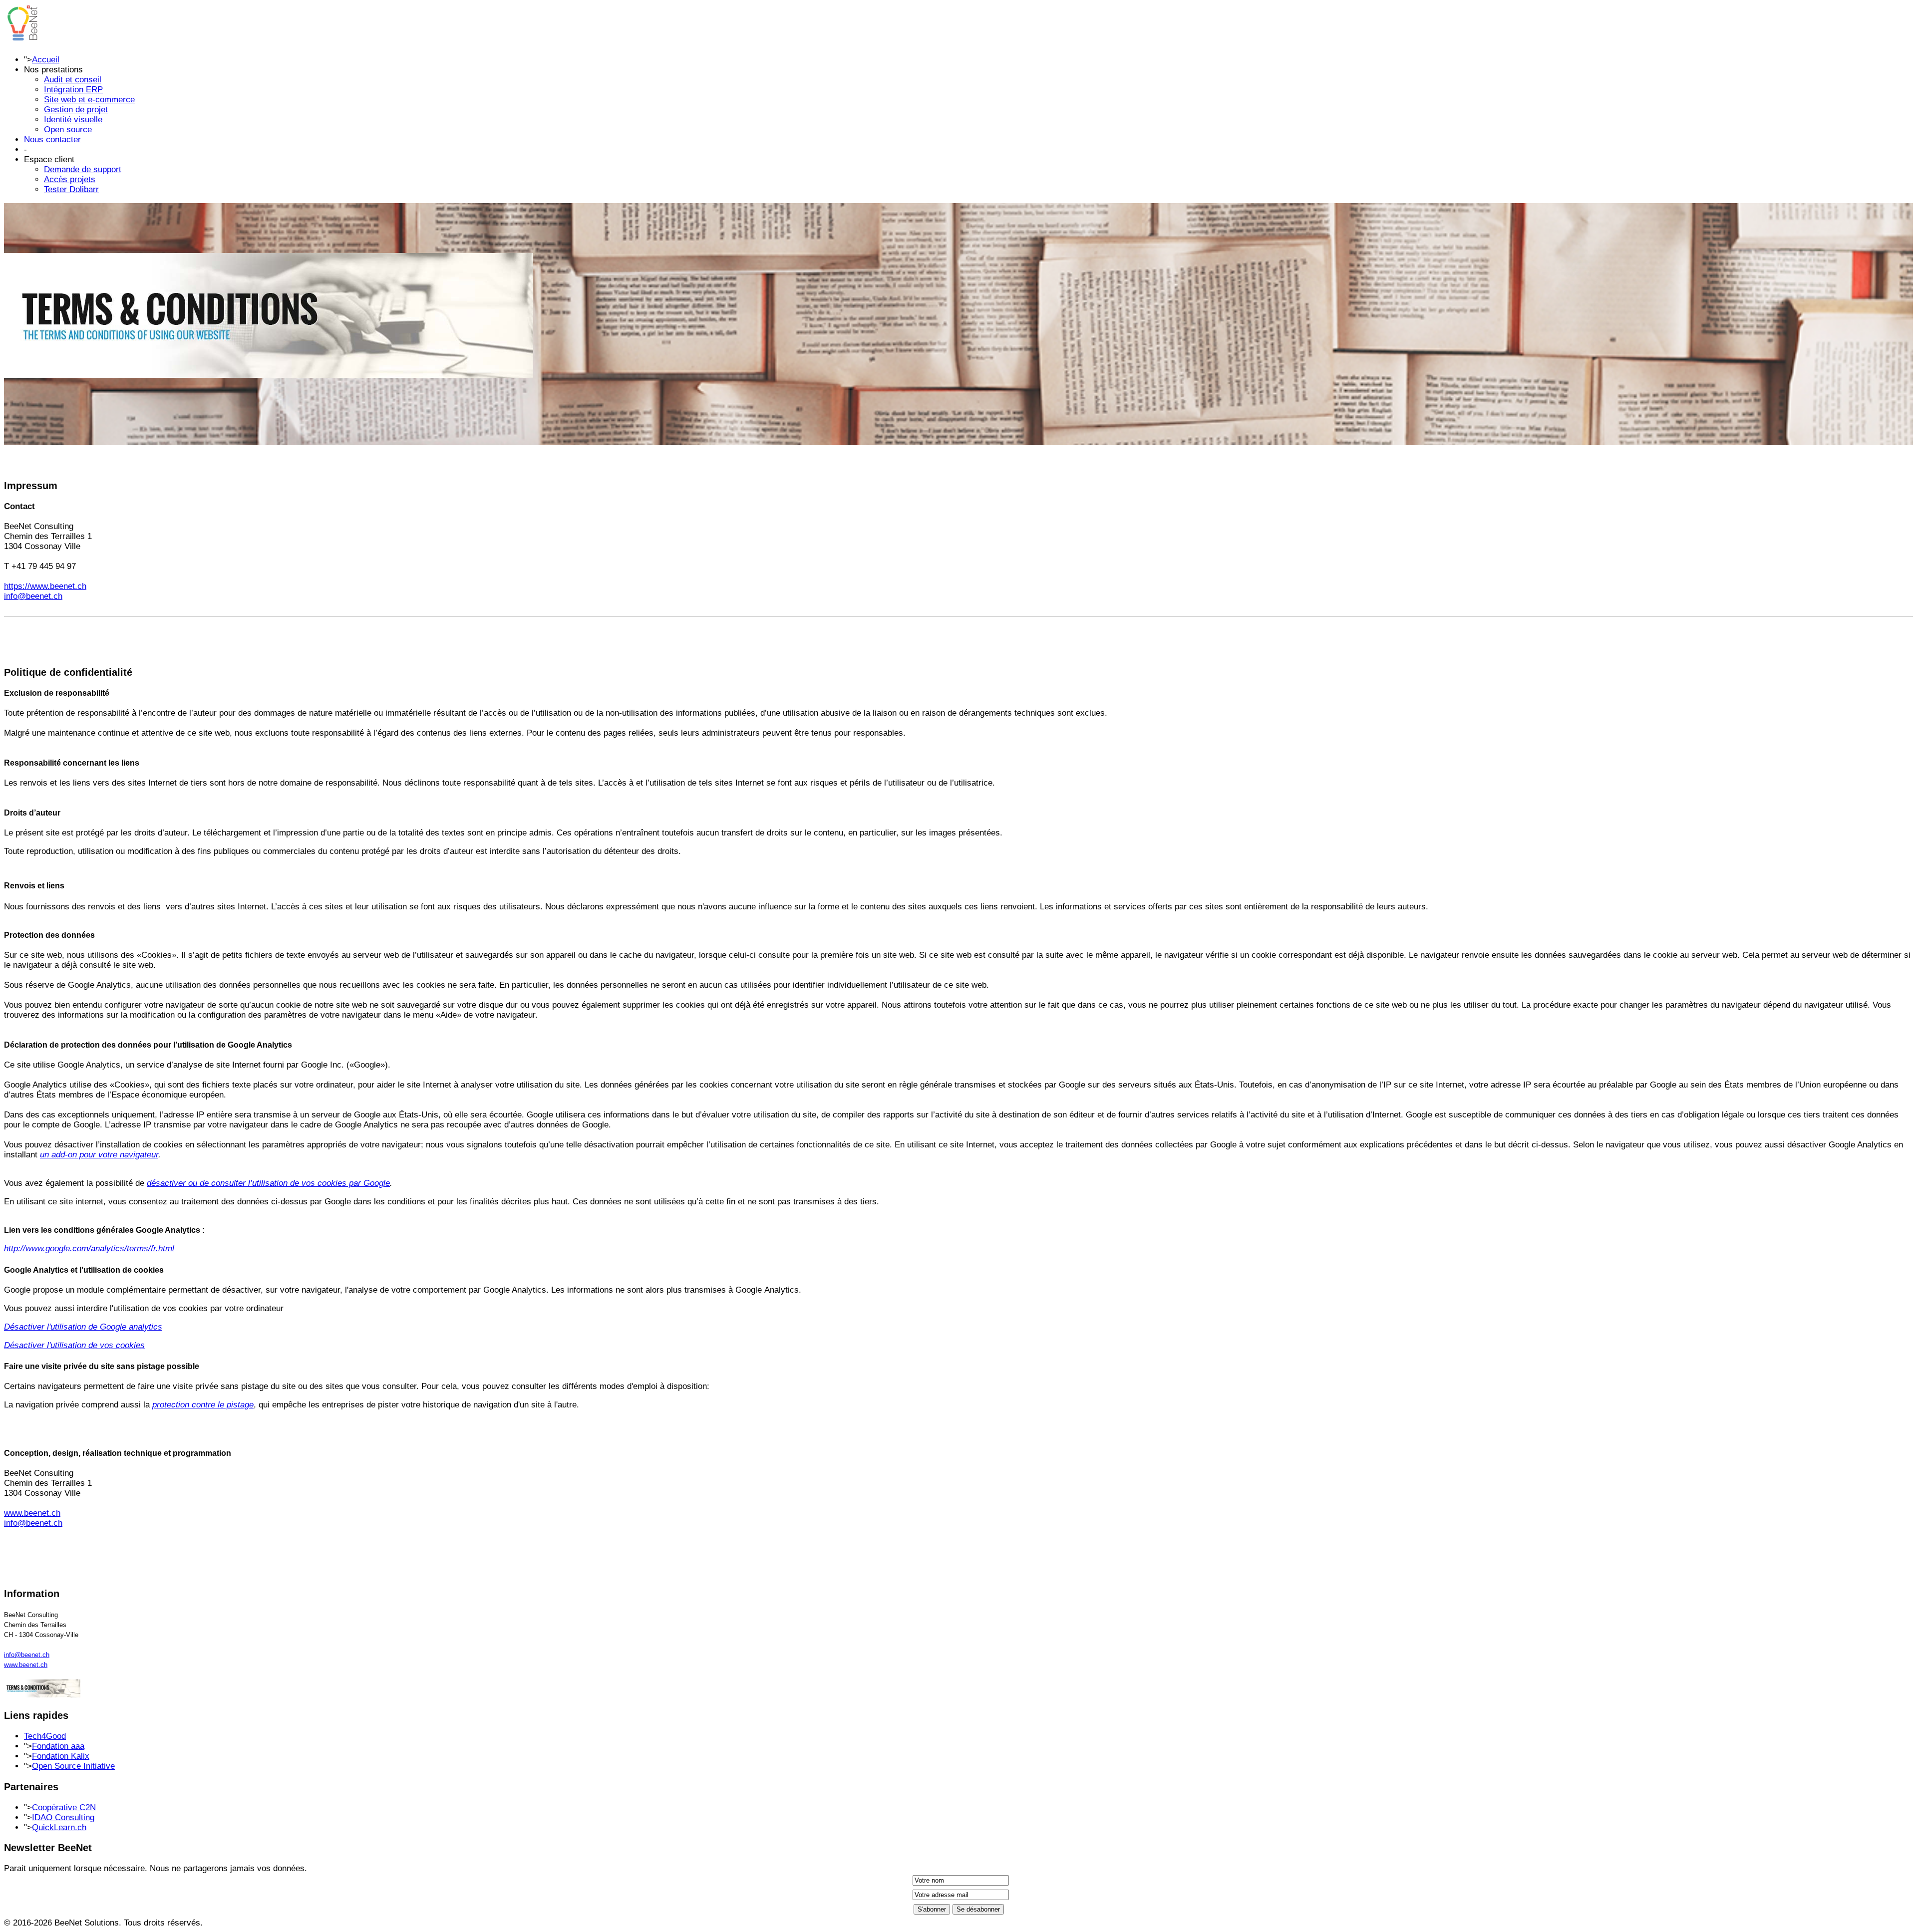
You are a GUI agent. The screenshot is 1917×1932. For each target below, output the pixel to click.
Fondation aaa (58, 1746)
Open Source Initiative (73, 1766)
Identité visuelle (73, 120)
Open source (68, 130)
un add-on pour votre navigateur (99, 1155)
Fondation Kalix (61, 1756)
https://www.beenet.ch (45, 586)
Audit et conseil (73, 80)
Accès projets (70, 179)
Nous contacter (52, 139)
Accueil (46, 60)
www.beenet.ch (32, 1513)
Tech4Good (45, 1736)
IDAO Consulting (63, 1817)
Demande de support (83, 169)
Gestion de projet (76, 110)
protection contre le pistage (203, 1405)
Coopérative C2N (64, 1807)
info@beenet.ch (33, 596)
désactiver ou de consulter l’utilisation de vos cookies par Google (268, 1183)
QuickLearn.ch (59, 1827)
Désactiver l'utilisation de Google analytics (83, 1327)
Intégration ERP (73, 90)
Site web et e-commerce (89, 100)
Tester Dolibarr (71, 189)
